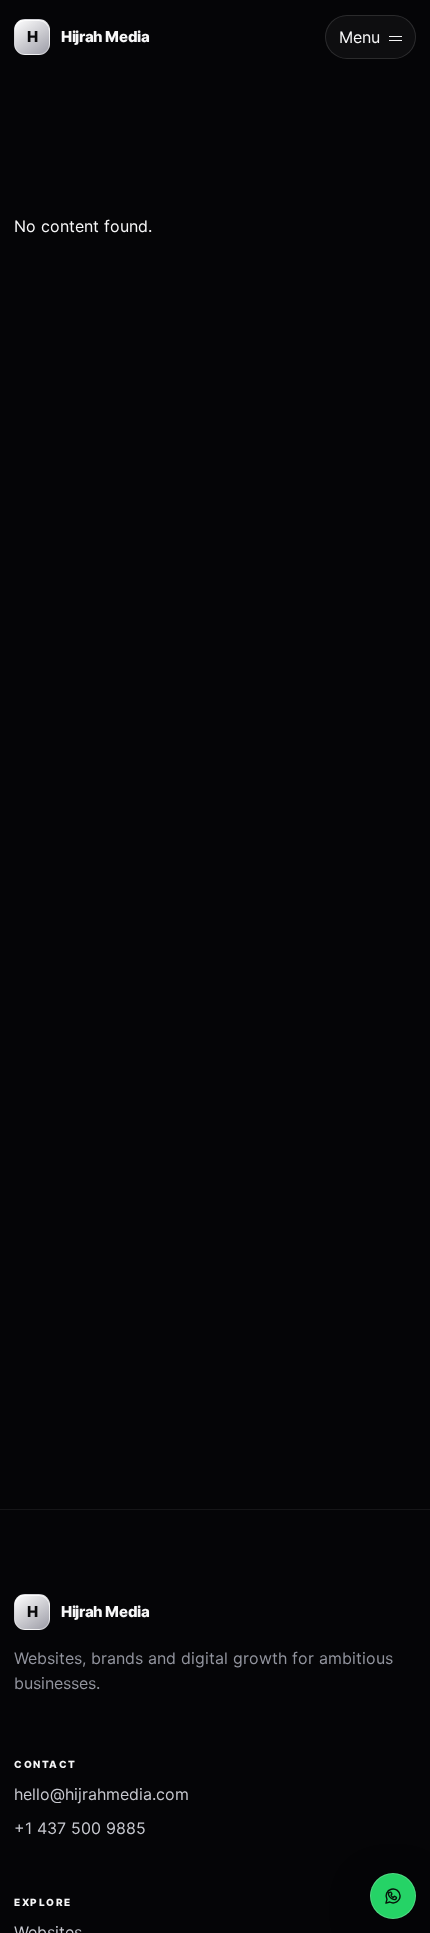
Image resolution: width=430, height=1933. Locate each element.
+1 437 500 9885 (80, 1828)
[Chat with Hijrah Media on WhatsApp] (393, 1896)
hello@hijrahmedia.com (101, 1794)
